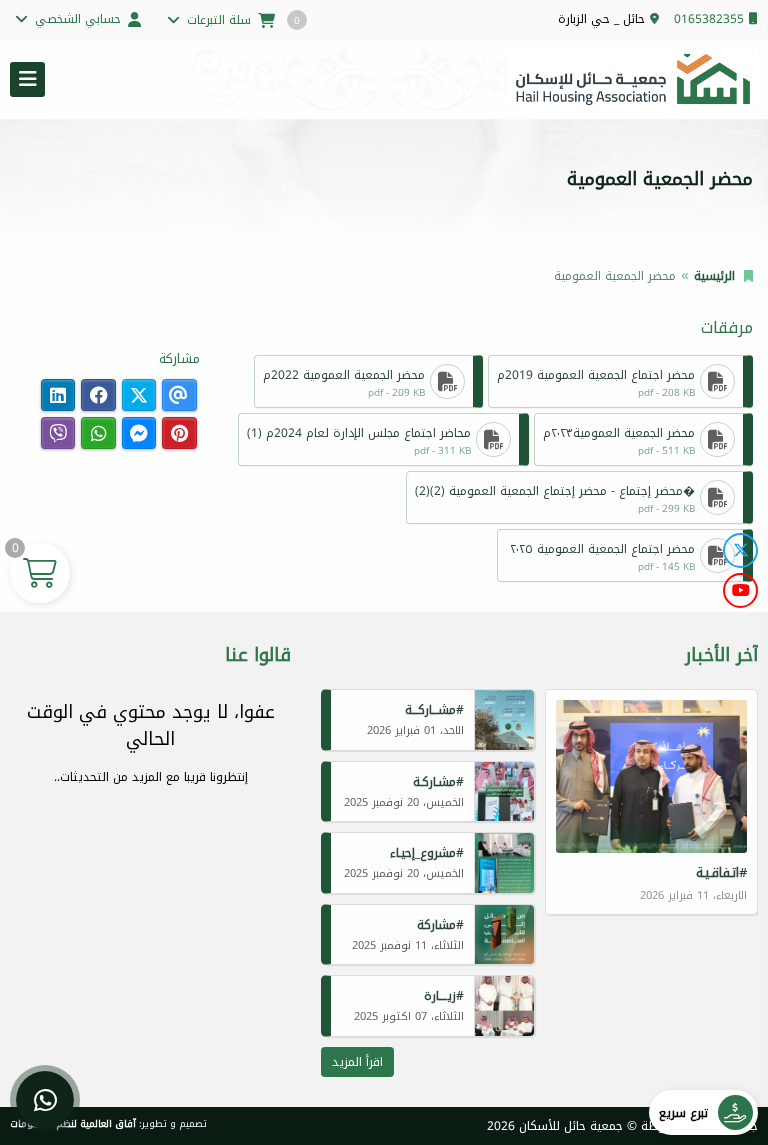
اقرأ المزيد (357, 1062)
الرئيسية (714, 276)
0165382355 (709, 19)
